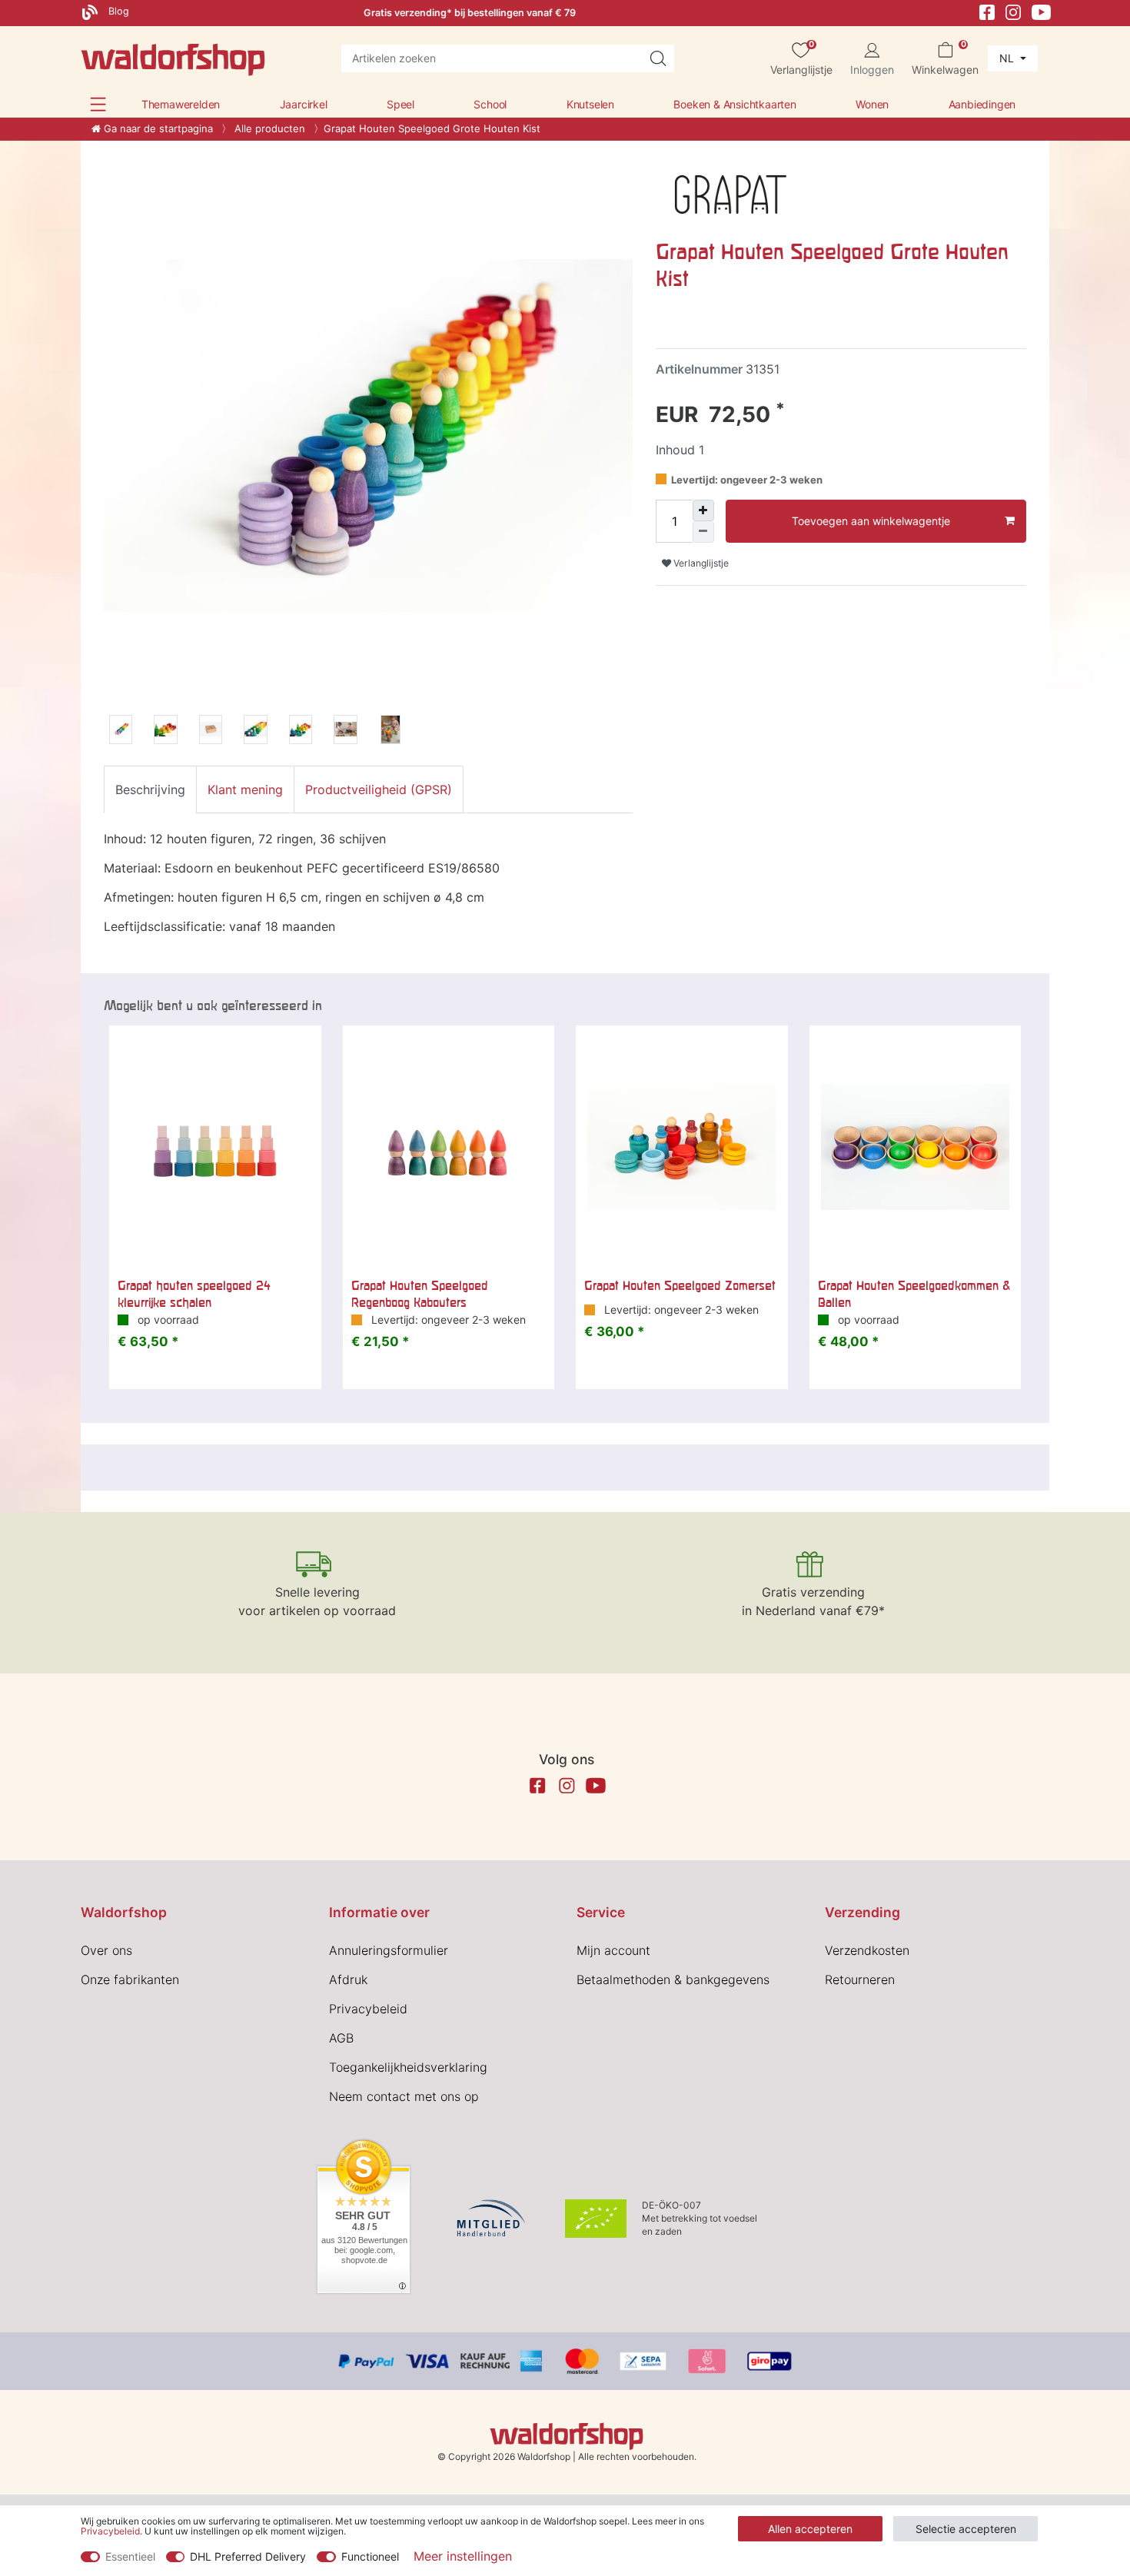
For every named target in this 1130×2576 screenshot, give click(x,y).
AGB (341, 2038)
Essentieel (130, 2556)
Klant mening (245, 789)
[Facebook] (987, 11)
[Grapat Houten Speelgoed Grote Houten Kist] (121, 732)
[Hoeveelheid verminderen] (703, 532)
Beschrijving (150, 789)
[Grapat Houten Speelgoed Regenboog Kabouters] (449, 1147)
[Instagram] (1013, 11)
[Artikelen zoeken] (658, 58)
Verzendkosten (867, 1950)
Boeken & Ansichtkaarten (734, 104)
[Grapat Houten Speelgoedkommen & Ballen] (916, 1147)
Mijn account (613, 1950)
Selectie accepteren (966, 2529)
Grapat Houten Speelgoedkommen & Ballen (914, 1294)
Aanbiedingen (982, 104)
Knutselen (590, 104)
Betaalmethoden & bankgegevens (673, 1979)
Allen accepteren (810, 2529)
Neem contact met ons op (404, 2096)
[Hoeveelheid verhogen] (703, 510)
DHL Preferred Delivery (248, 2556)
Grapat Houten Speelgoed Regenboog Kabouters (420, 1294)
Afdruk (348, 1979)
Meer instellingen (463, 2556)
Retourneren (860, 1979)
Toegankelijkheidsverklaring (408, 2067)
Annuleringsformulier (389, 1950)
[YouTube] (1042, 11)
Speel (400, 104)
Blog (117, 11)
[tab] (150, 789)
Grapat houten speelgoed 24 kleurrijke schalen (194, 1294)
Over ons (106, 1950)
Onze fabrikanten (130, 1979)
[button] (98, 104)
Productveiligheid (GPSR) (379, 789)
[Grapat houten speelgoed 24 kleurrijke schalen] (215, 1147)
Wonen (872, 104)
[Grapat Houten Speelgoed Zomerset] (682, 1147)
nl (1008, 58)
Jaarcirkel (304, 104)
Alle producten (268, 128)
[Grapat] (731, 193)
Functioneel (370, 2556)
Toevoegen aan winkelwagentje (871, 521)
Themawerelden (181, 104)
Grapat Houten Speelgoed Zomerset (680, 1285)
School (490, 104)
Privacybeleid (368, 2009)
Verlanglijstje (700, 563)
